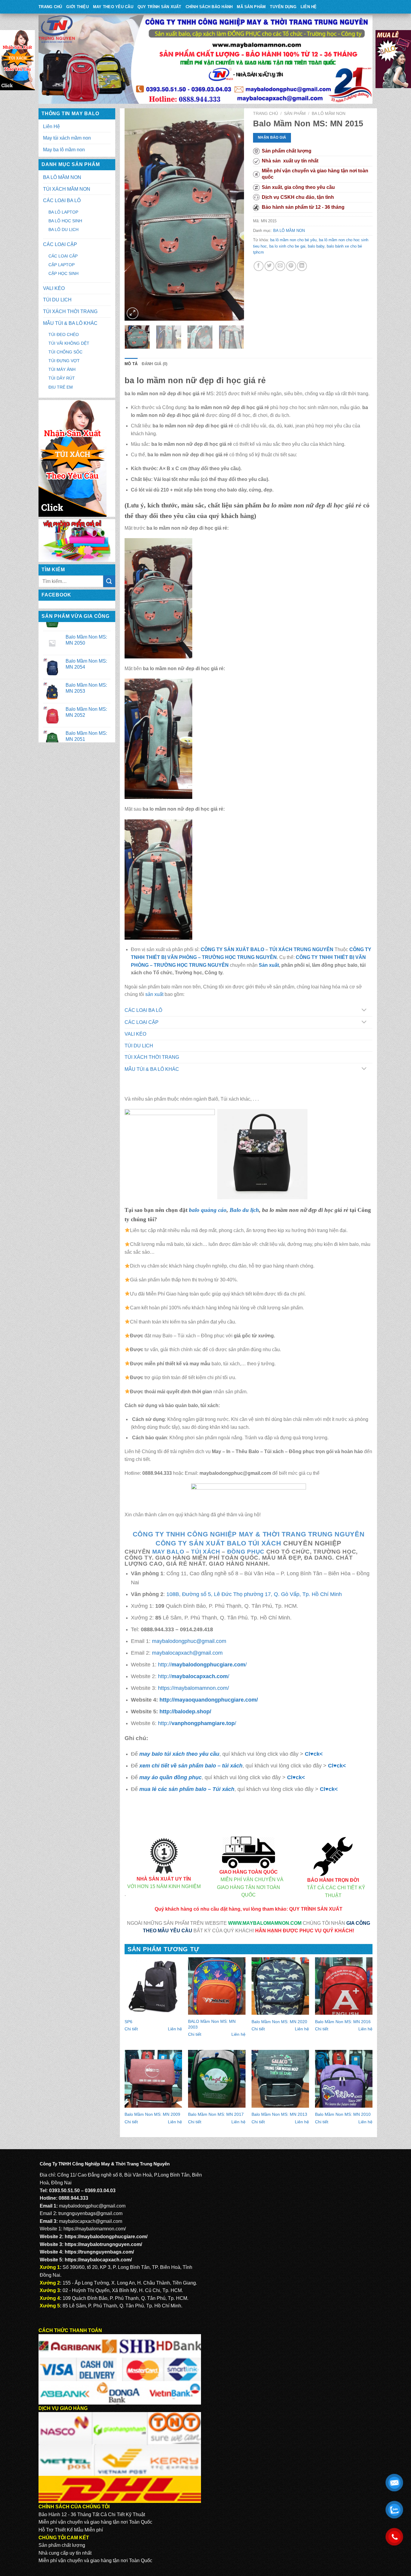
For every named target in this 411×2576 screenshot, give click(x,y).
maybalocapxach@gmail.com (187, 1653)
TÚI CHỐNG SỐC (65, 352)
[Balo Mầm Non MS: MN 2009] (153, 2079)
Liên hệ (175, 2029)
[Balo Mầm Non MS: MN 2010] (344, 2079)
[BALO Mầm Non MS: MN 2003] (217, 1986)
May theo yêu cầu (113, 7)
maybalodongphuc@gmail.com (189, 1641)
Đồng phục (246, 1552)
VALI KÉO (54, 288)
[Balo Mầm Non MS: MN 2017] (217, 2079)
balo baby (316, 246)
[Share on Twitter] (269, 266)
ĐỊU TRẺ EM (61, 387)
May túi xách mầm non (67, 138)
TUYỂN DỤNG (283, 7)
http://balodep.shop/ (185, 1711)
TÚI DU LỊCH (57, 300)
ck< (341, 1766)
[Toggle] (364, 1011)
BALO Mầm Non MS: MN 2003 (212, 2024)
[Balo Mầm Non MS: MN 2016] (344, 1986)
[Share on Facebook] (259, 266)
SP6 (128, 2022)
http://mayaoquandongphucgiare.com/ (209, 1700)
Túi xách (205, 1552)
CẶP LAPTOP (62, 265)
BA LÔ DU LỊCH (63, 230)
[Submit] (109, 581)
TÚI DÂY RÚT (62, 378)
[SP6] (153, 1986)
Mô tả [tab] (131, 364)
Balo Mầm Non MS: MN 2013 (279, 2114)
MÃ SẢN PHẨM (251, 7)
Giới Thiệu (77, 7)
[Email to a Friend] (280, 266)
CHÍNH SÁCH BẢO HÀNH (209, 7)
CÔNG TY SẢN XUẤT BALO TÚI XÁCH (219, 1543)
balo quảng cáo (208, 1210)
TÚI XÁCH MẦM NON (67, 189)
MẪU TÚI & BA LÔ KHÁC (70, 323)
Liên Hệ (309, 7)
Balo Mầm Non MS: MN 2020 (279, 2022)
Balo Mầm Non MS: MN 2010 (343, 2114)
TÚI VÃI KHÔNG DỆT (69, 343)
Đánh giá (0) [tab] (155, 364)
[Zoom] (133, 313)
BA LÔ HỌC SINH (65, 221)
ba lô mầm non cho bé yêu (293, 240)
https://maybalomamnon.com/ (193, 1688)
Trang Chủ (50, 7)
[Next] (234, 214)
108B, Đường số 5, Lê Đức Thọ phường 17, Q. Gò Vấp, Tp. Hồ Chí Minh (254, 1594)
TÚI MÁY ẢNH (62, 369)
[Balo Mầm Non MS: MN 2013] (280, 2079)
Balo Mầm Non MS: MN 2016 (343, 2022)
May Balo (168, 1552)
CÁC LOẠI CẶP (60, 244)
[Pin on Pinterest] (291, 266)
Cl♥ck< (314, 1754)
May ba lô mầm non (64, 150)
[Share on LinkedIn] (302, 266)
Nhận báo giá (272, 137)
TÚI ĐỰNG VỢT (64, 361)
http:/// (202, 1664)
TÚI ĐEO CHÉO (64, 334)
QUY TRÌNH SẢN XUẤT (159, 7)
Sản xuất (269, 965)
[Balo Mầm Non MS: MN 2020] (280, 1986)
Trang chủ (266, 114)
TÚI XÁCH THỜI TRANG (70, 311)
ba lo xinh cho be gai (287, 246)
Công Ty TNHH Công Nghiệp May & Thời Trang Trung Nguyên (249, 1534)
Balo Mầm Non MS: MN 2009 (152, 2114)
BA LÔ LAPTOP (63, 212)
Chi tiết (131, 2029)
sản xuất (154, 994)
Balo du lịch (244, 1210)
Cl (331, 1766)
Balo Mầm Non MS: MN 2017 (216, 2114)
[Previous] (134, 214)
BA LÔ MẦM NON (62, 177)
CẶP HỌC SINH (63, 273)
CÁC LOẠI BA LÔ (62, 200)
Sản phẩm (295, 114)
